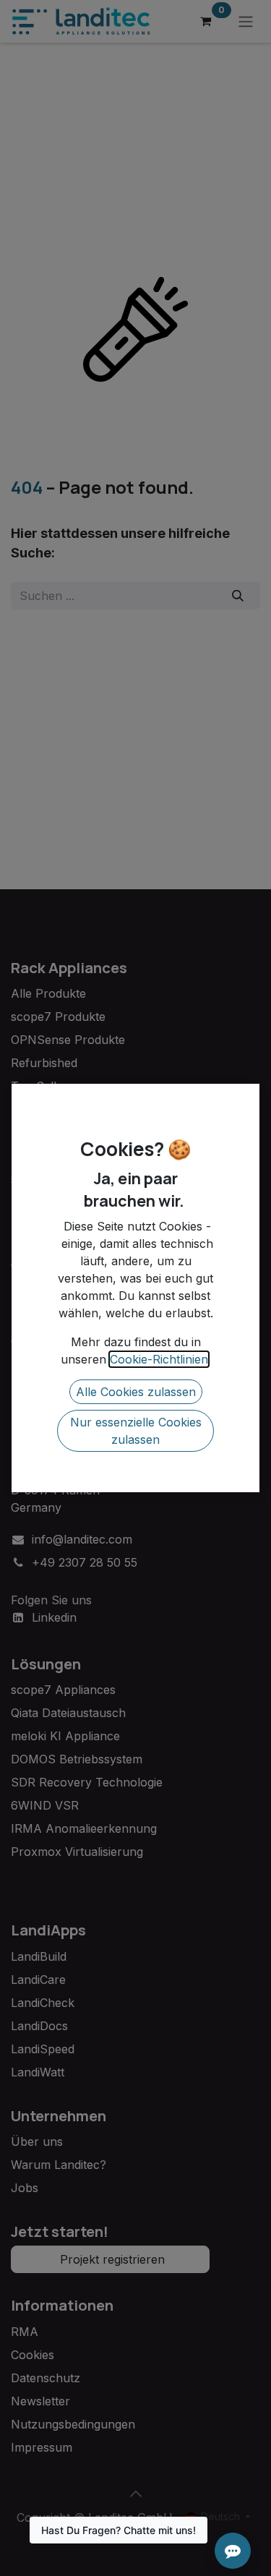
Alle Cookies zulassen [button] (136, 1392)
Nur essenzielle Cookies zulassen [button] (136, 1431)
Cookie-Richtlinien (159, 1359)
